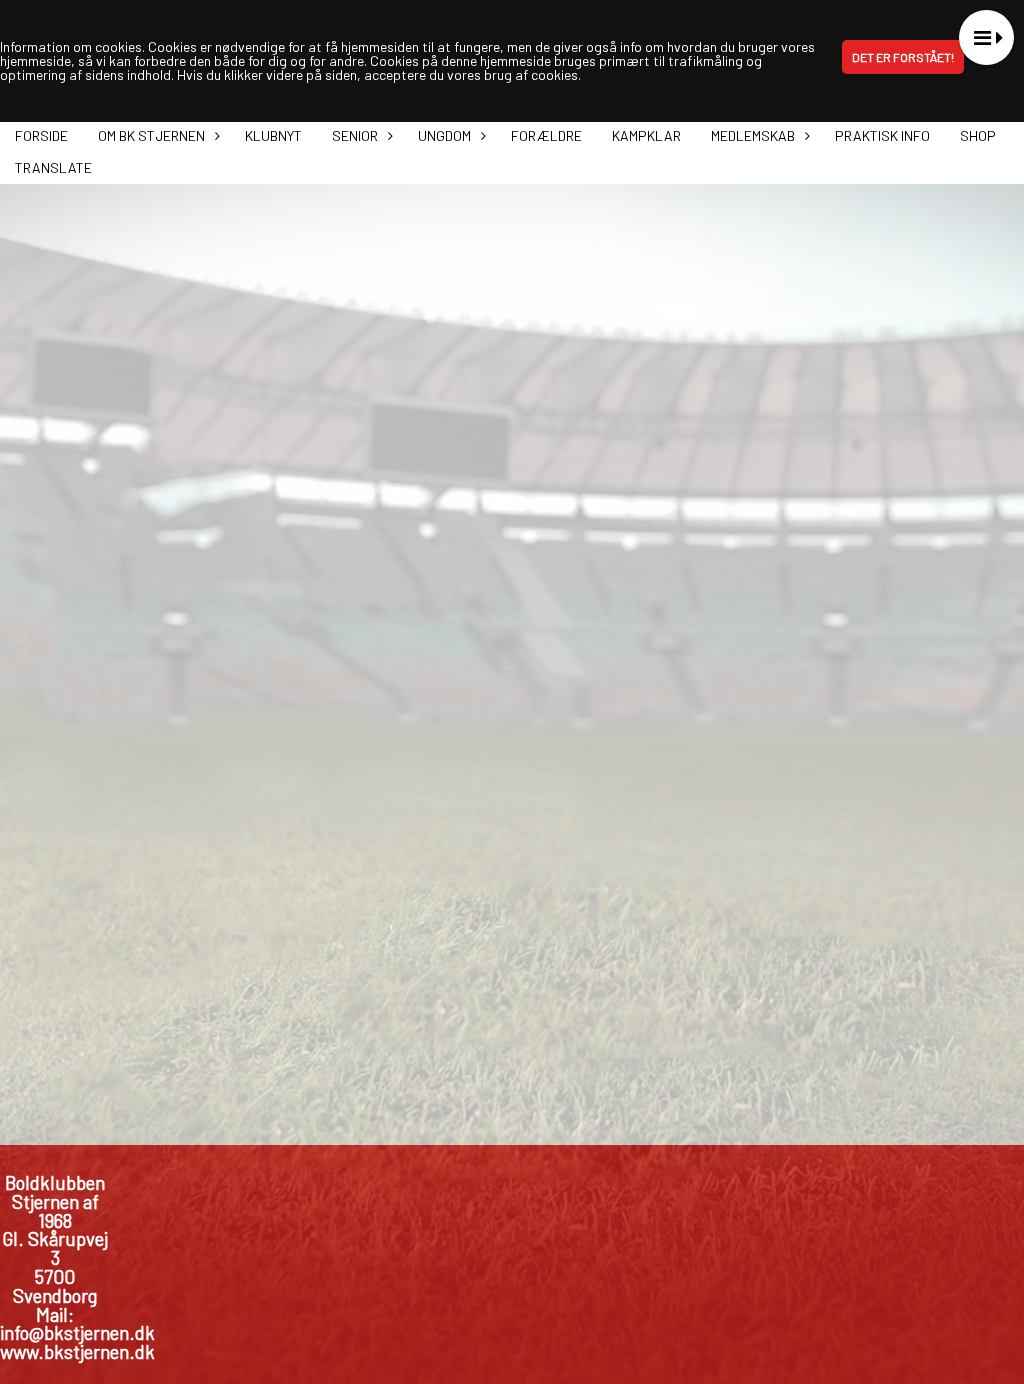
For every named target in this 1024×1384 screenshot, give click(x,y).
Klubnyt (273, 135)
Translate (53, 167)
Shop (978, 135)
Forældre (546, 135)
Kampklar (646, 135)
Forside (41, 135)
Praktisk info (882, 135)
